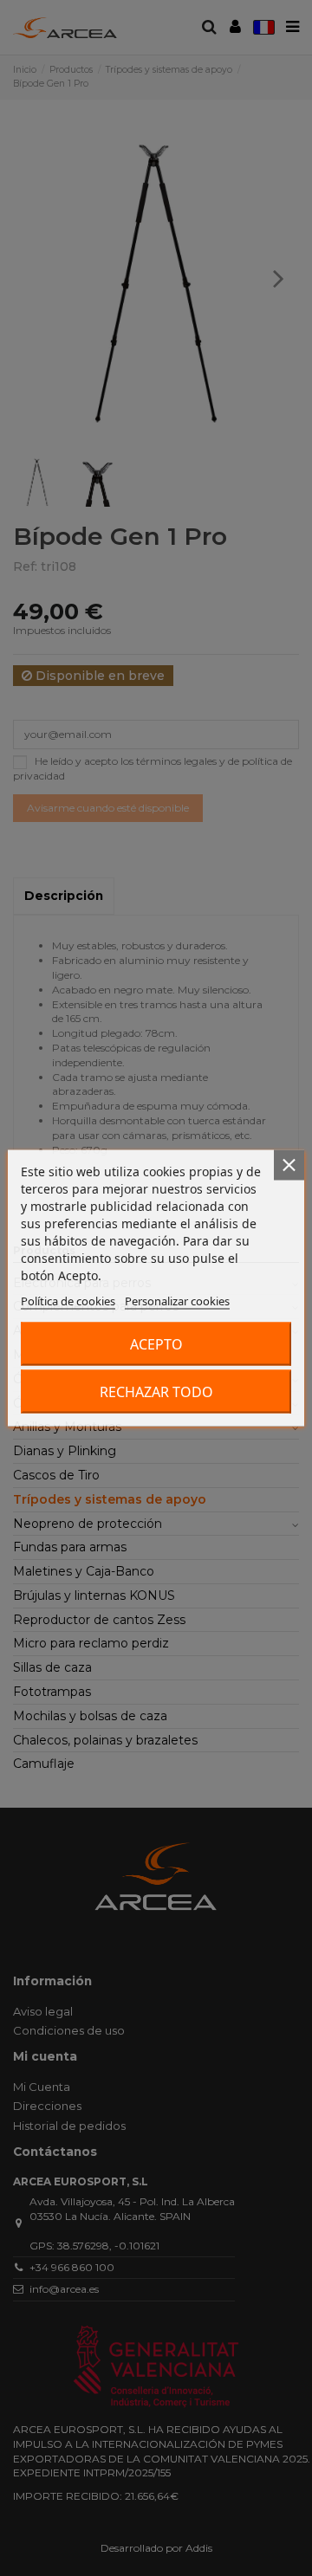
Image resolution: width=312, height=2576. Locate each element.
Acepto (156, 1344)
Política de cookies (68, 1301)
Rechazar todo (156, 1392)
